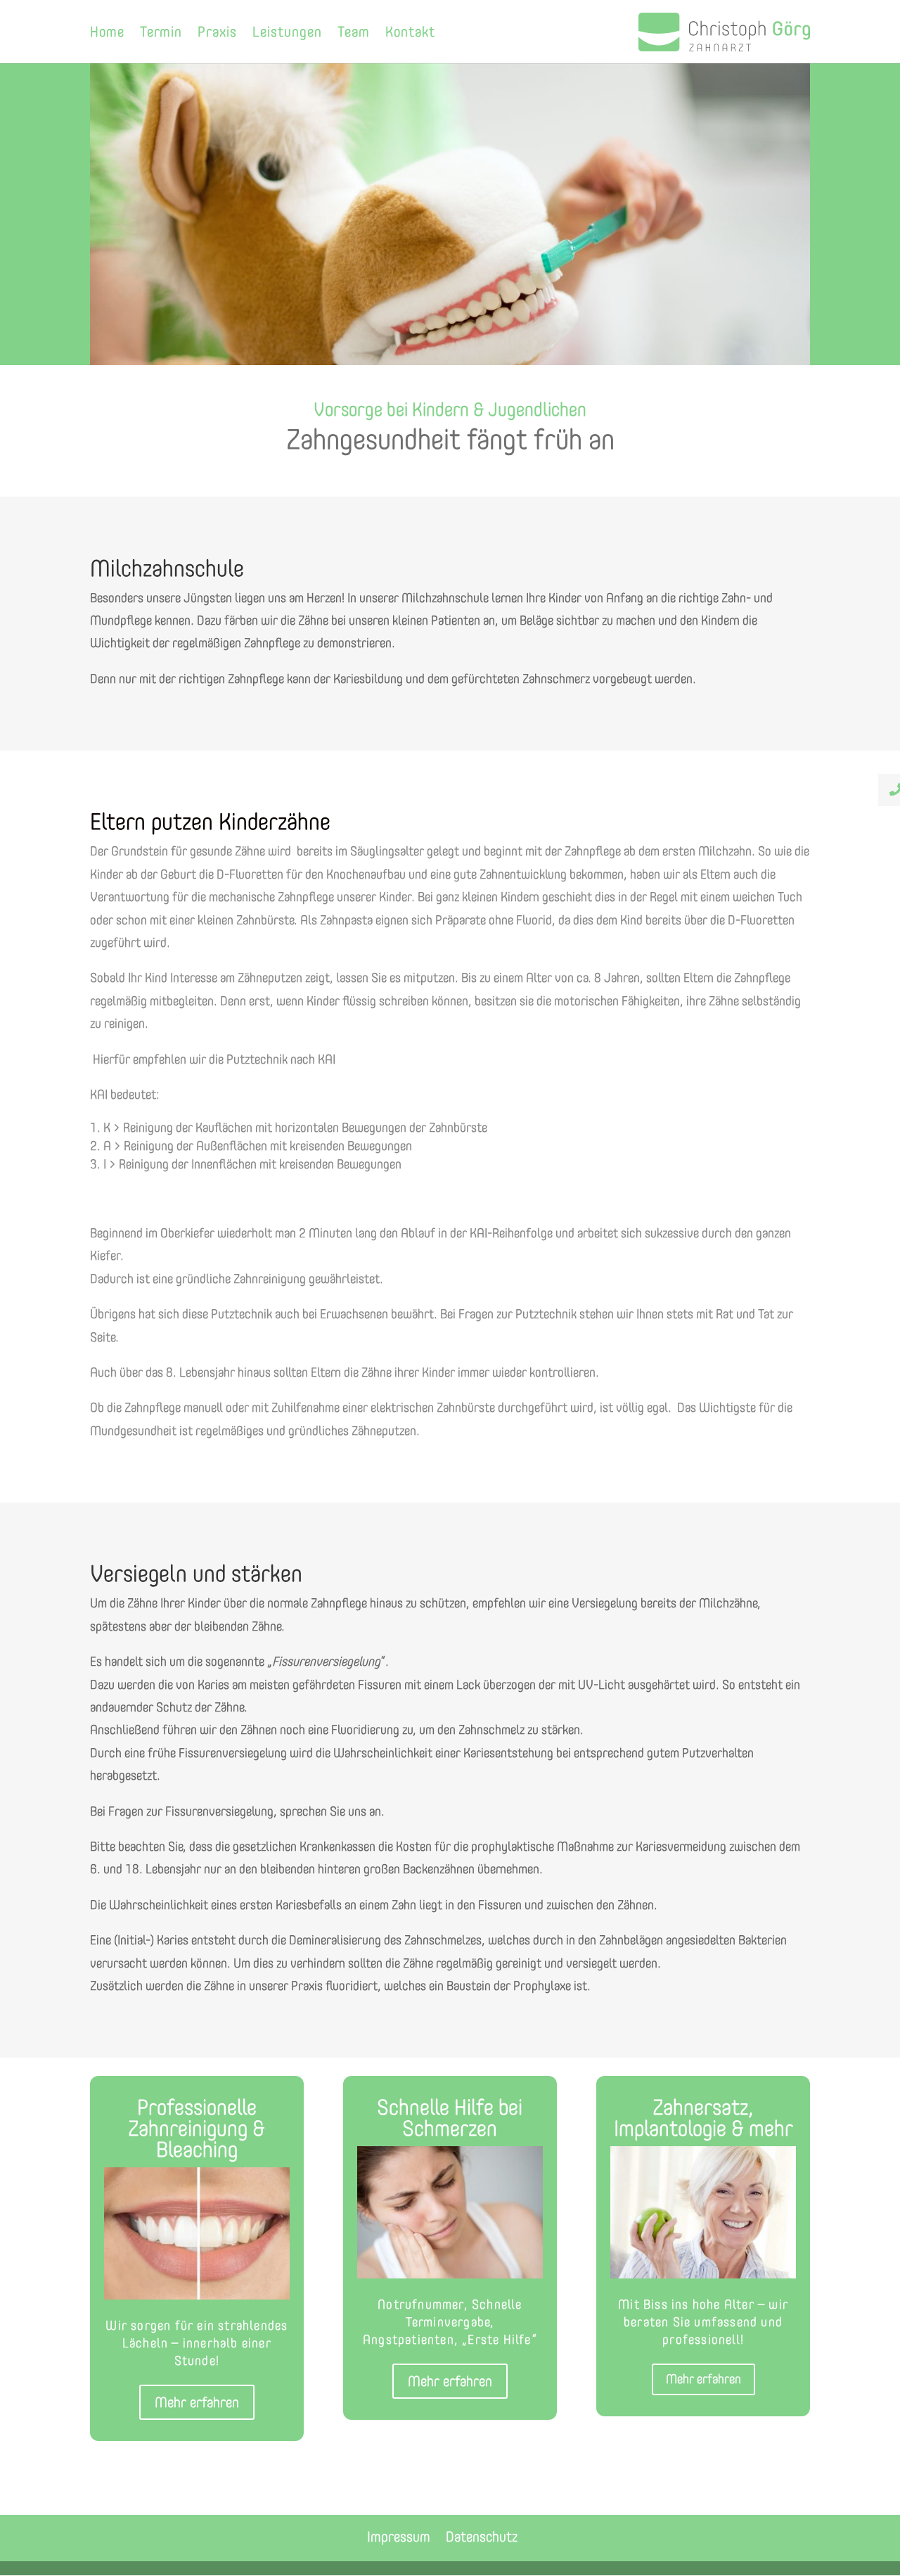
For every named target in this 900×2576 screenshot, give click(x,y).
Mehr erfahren (197, 2402)
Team (354, 33)
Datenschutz (482, 2537)
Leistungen (287, 33)
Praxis (217, 33)
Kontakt (410, 33)
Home (107, 33)
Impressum (399, 2537)
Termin (161, 33)
